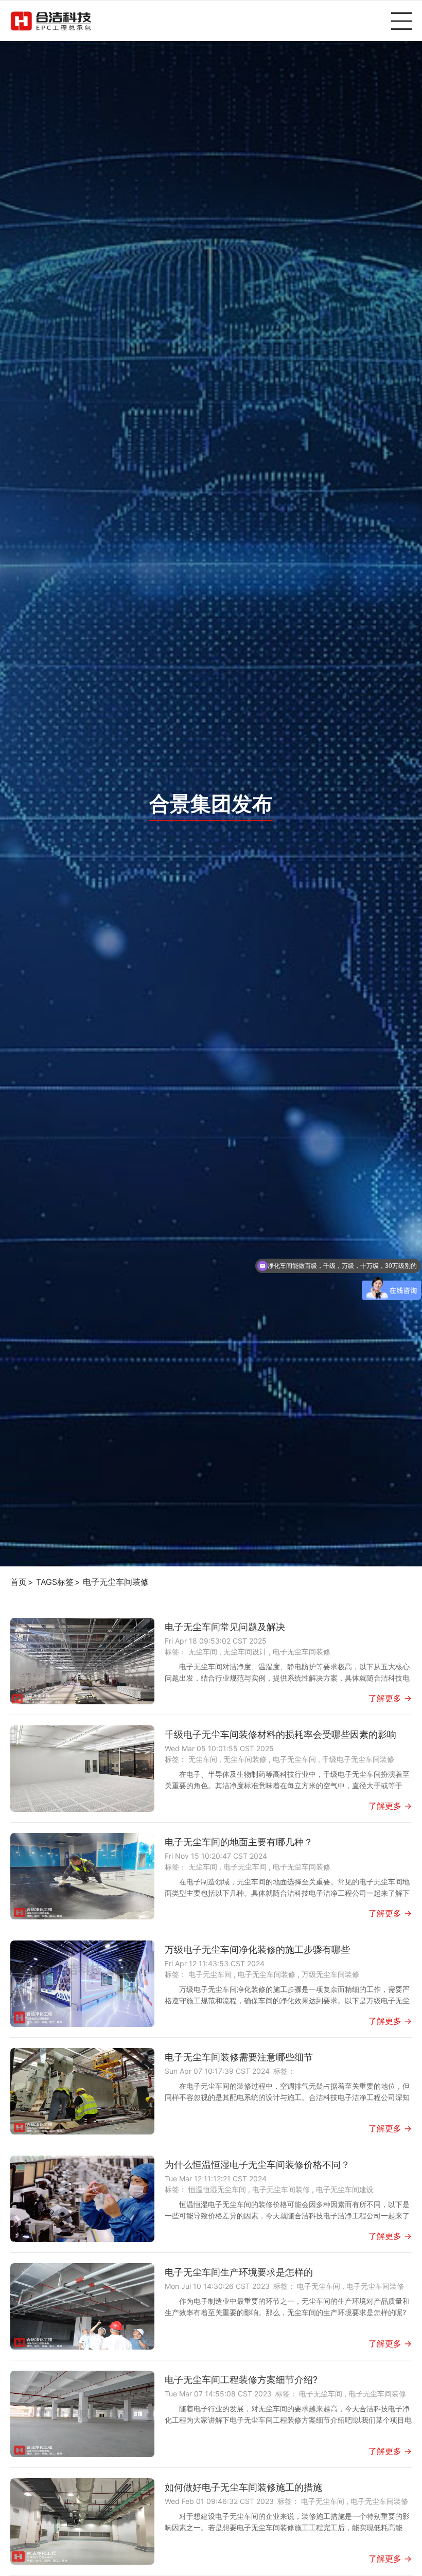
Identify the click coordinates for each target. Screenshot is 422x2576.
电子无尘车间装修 (116, 1582)
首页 (19, 1582)
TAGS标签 (55, 1582)
